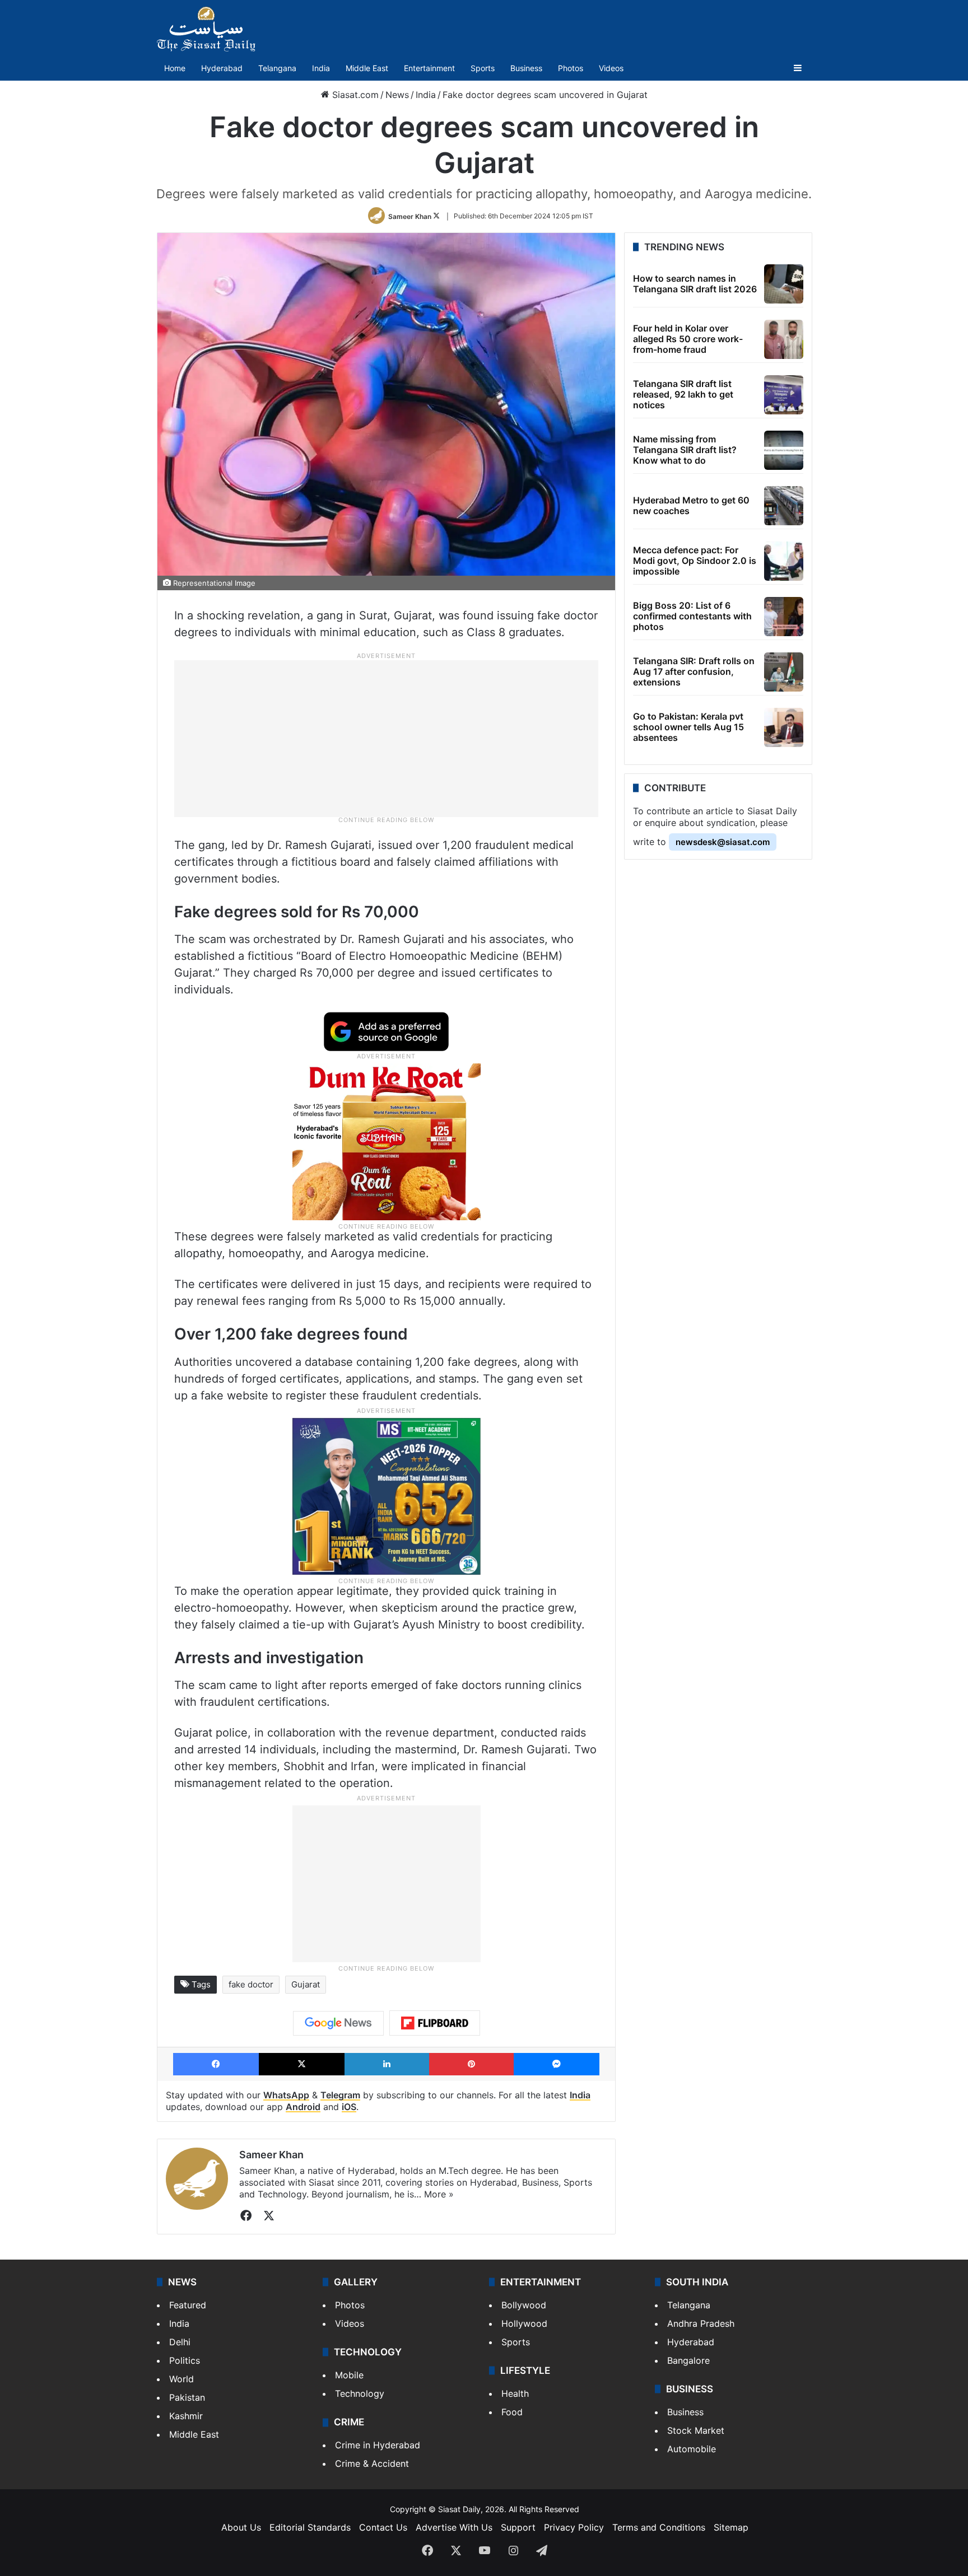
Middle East (367, 68)
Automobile (692, 2449)
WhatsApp (286, 2095)
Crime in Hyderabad (378, 2445)
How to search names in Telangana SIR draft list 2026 (695, 284)
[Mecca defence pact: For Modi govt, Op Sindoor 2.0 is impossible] (784, 561)
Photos (571, 68)
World (182, 2379)
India (321, 68)
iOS (349, 2107)
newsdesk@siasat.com (723, 842)
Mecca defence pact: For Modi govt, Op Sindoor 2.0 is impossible (695, 561)
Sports (483, 68)
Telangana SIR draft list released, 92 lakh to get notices (683, 394)
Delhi (180, 2342)
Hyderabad (222, 68)
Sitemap (731, 2527)
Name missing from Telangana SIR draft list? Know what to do (685, 450)
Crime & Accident (372, 2463)
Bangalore (688, 2360)
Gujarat (306, 1984)
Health (515, 2393)
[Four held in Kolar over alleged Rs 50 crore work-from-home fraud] (784, 339)
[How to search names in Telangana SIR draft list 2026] (784, 284)
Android (303, 2107)
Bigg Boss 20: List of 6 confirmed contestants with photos (692, 616)
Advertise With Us (454, 2527)
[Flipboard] (435, 2023)
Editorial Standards (310, 2527)
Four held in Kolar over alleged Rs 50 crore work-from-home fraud (688, 339)
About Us (241, 2527)
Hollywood (524, 2323)
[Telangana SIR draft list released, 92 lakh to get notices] (784, 395)
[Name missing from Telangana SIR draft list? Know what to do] (784, 450)
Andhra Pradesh (701, 2323)
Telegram (340, 2095)
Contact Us (383, 2527)
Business (526, 68)
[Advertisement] (387, 738)
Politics (185, 2360)
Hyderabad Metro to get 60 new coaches (691, 505)
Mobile (349, 2375)
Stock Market (696, 2430)
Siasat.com (354, 95)
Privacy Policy (574, 2527)
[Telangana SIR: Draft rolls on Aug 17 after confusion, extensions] (784, 672)
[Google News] (338, 2023)
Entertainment (429, 68)
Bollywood (524, 2305)
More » (439, 2194)
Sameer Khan (410, 216)
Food (512, 2412)
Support (518, 2527)
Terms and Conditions (659, 2527)
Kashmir (186, 2416)
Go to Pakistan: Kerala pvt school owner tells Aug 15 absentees (688, 727)
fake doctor (251, 1984)
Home (175, 68)
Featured (188, 2305)
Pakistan (187, 2397)
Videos (611, 68)
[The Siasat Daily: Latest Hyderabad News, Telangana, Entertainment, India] (206, 29)
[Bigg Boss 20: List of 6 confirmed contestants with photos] (784, 617)
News (397, 95)
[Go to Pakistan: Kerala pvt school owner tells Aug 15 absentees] (784, 727)
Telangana (277, 68)
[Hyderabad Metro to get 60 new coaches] (784, 506)
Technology (360, 2393)
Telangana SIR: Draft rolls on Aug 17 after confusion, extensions (694, 671)
